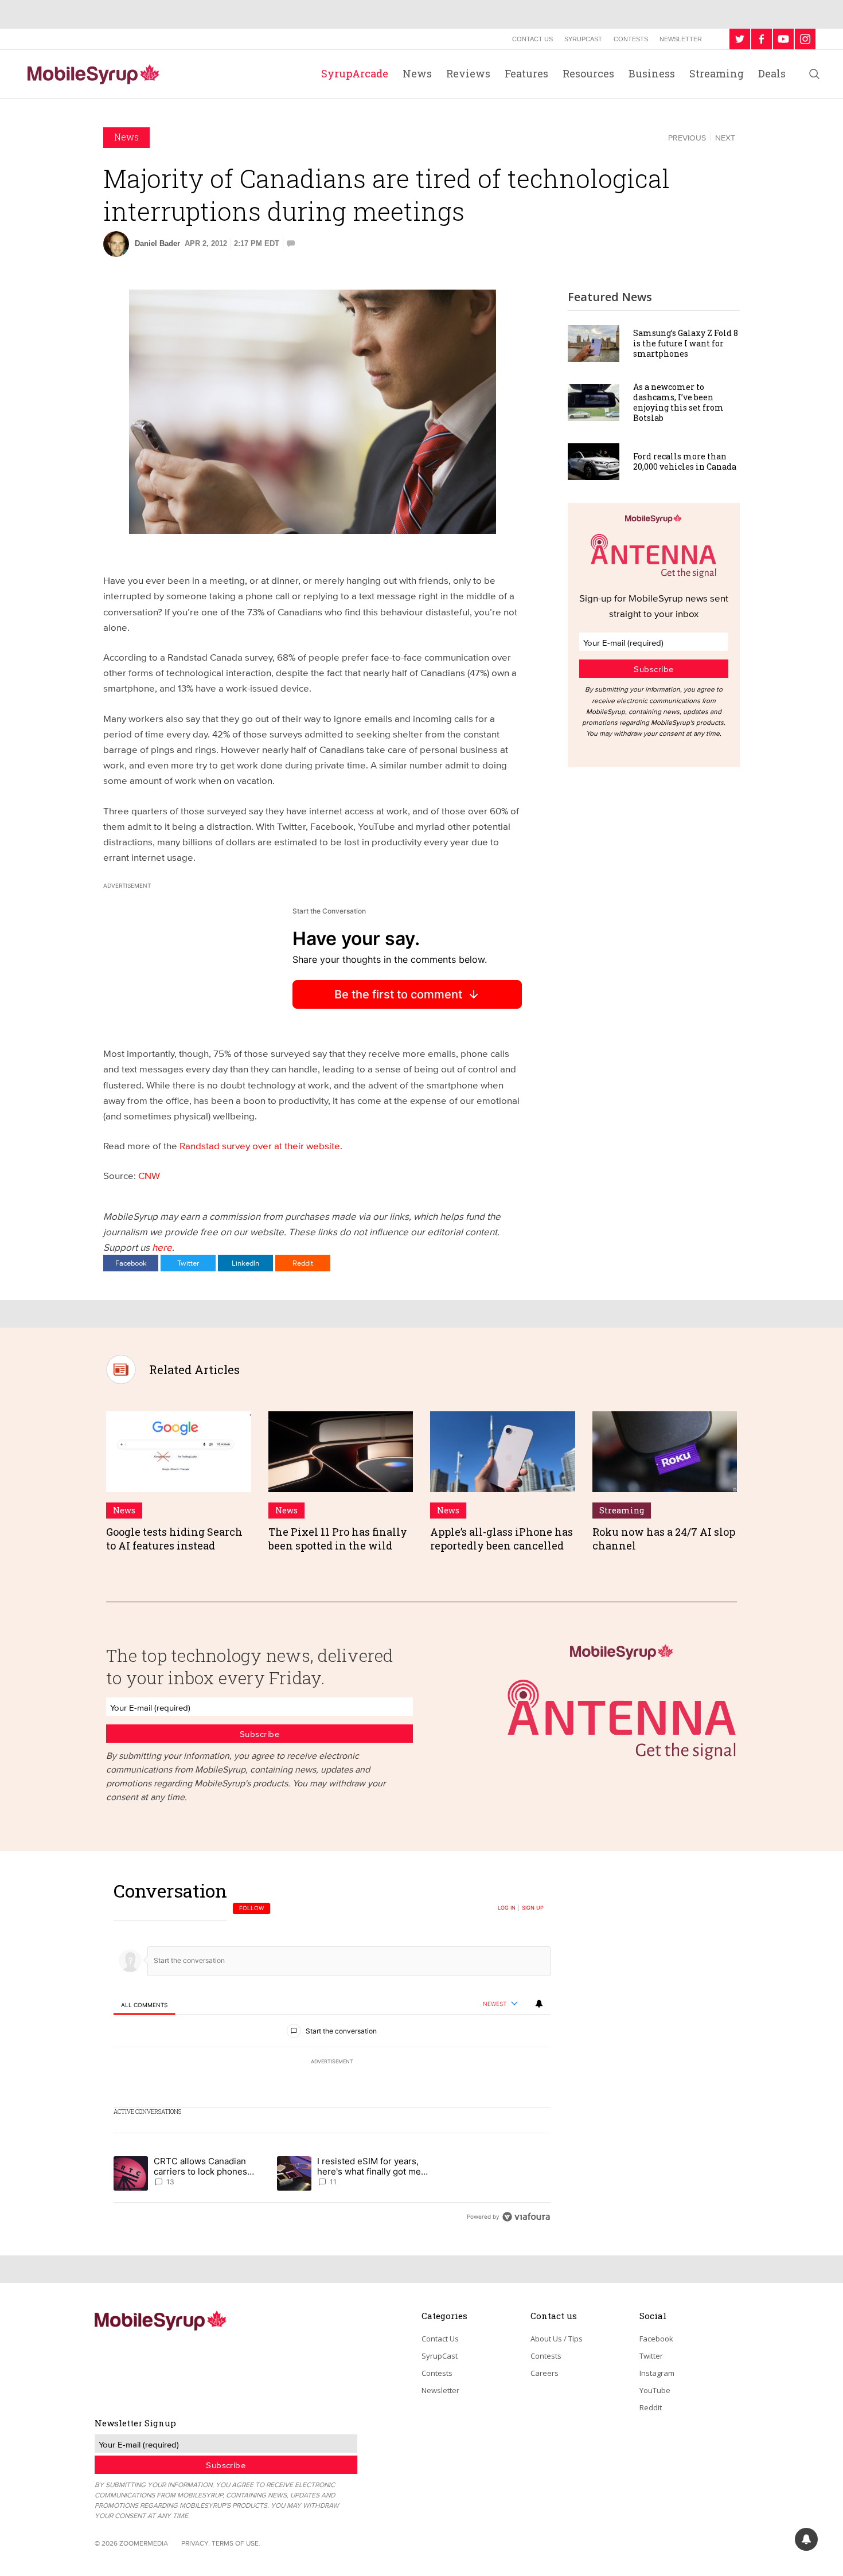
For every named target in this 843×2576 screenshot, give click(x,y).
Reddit (303, 1263)
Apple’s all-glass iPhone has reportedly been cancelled (501, 1538)
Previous (687, 138)
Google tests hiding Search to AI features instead (174, 1538)
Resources (588, 73)
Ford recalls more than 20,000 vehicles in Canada (685, 461)
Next (725, 138)
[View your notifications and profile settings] (539, 2004)
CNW (149, 1175)
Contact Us (532, 39)
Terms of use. (236, 2543)
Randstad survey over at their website (260, 1145)
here (162, 1247)
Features (526, 73)
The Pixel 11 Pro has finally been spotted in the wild (338, 1538)
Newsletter (681, 39)
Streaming (717, 73)
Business (652, 73)
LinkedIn (245, 1263)
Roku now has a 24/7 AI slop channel (664, 1538)
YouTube (655, 2390)
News (417, 73)
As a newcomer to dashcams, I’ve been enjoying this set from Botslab (678, 403)
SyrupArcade (355, 73)
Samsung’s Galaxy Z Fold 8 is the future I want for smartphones (686, 343)
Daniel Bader (157, 243)
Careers (545, 2373)
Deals (772, 73)
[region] (332, 2053)
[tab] (144, 2005)
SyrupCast (583, 39)
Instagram (657, 2373)
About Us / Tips (557, 2339)
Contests (631, 39)
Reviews (468, 73)
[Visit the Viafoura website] (526, 2217)
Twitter (188, 1263)
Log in (507, 1908)
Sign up (533, 1908)
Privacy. (196, 2543)
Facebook (131, 1263)
